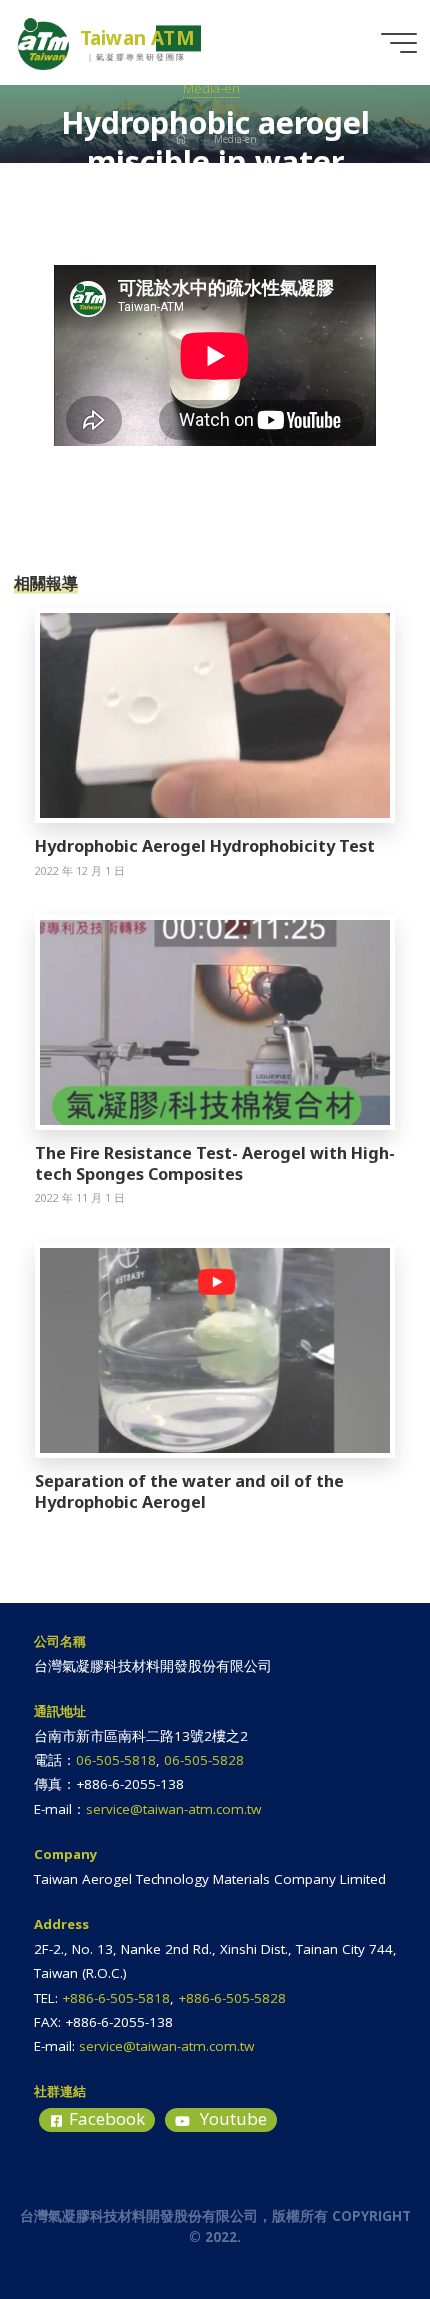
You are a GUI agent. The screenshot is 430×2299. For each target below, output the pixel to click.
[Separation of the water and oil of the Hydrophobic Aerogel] (215, 1349)
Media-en (211, 88)
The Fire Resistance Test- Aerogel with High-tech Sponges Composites (215, 1163)
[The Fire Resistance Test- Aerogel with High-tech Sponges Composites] (215, 1021)
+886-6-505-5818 (116, 1998)
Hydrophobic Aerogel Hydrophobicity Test (205, 846)
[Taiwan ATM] (44, 42)
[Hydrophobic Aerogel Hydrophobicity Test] (215, 714)
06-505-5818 (116, 1760)
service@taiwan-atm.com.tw (173, 1809)
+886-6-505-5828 (232, 1998)
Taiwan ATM (137, 38)
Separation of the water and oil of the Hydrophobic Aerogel (189, 1491)
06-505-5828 (204, 1760)
